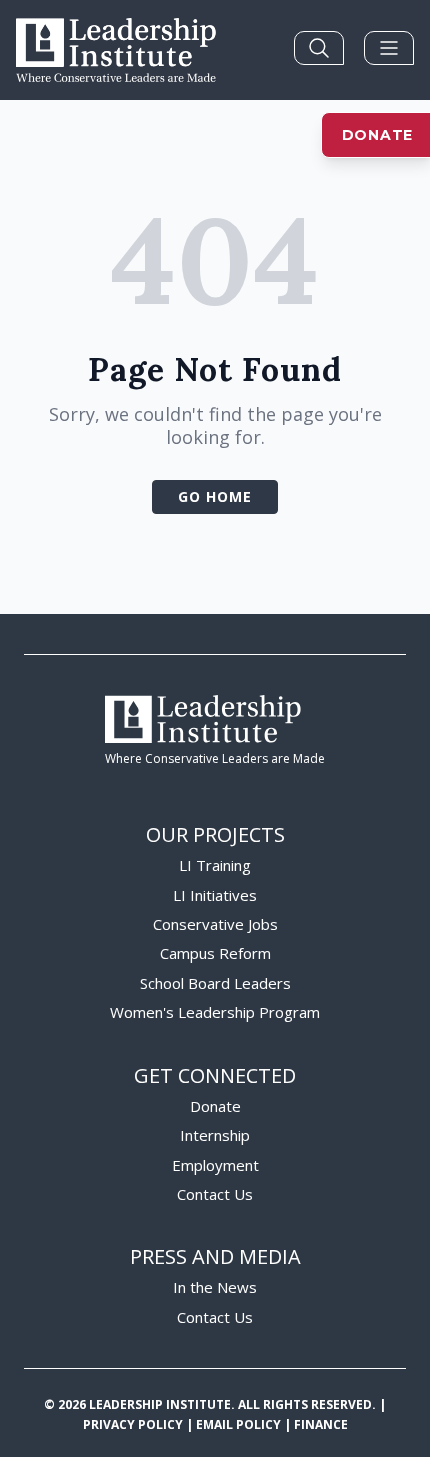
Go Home (215, 496)
